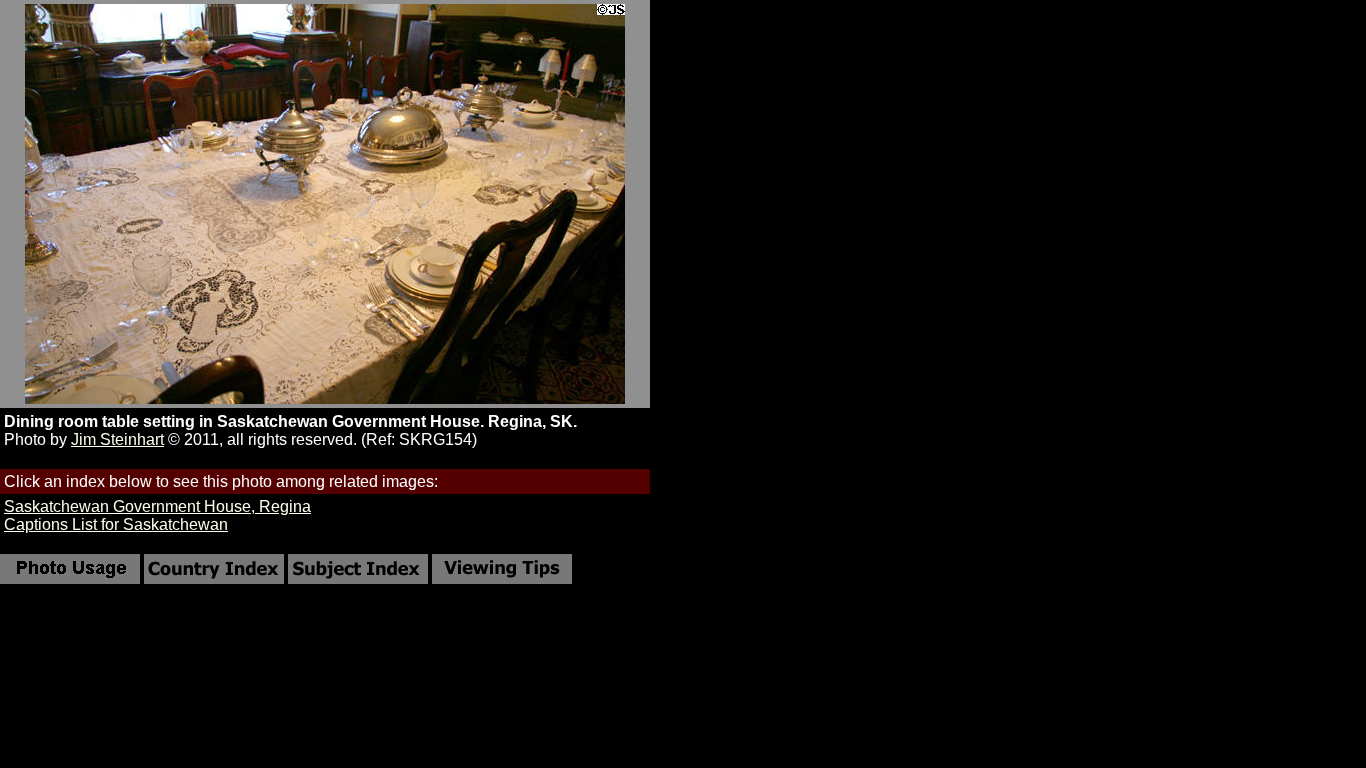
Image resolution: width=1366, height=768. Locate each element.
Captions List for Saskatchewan (116, 524)
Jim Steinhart (117, 439)
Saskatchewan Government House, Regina (157, 506)
